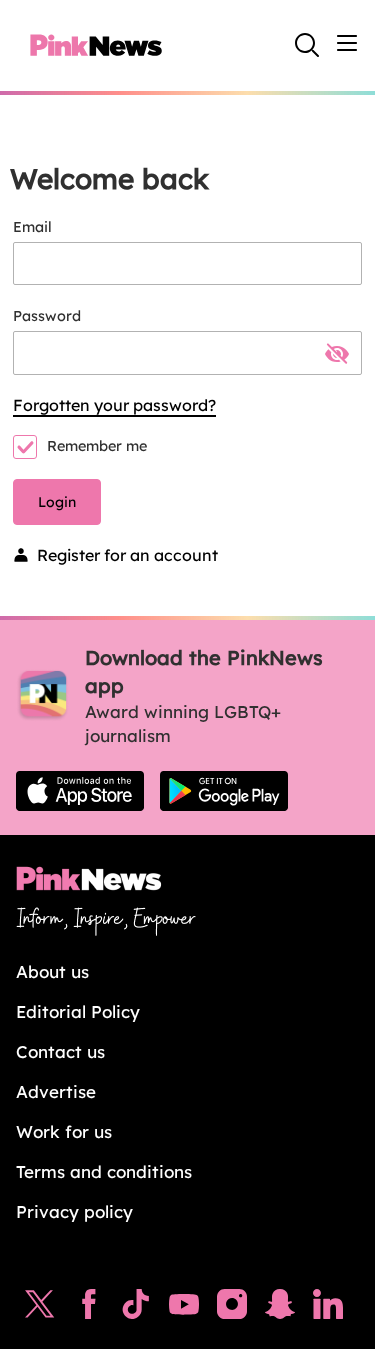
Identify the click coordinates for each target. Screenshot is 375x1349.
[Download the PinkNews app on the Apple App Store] (80, 791)
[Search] (307, 45)
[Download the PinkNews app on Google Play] (224, 791)
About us (52, 971)
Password (47, 316)
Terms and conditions (104, 1171)
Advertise (56, 1091)
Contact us (60, 1051)
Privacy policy (74, 1211)
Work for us (64, 1131)
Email (32, 227)
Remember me (97, 446)
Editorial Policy (78, 1011)
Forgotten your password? (114, 405)
